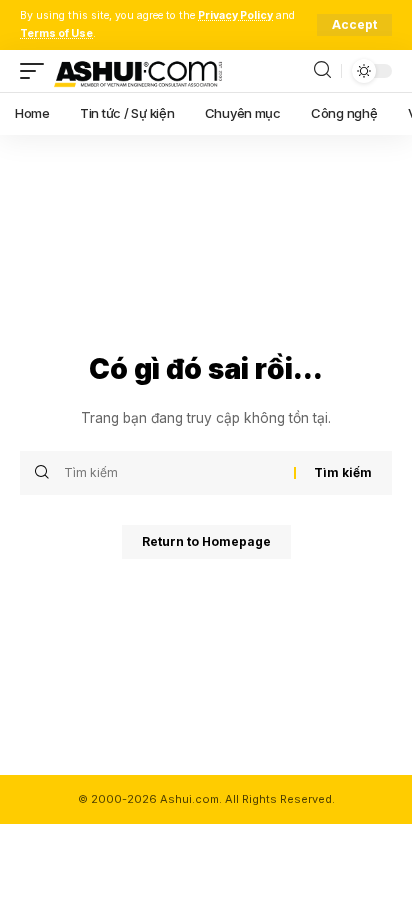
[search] (322, 70)
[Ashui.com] (138, 71)
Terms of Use (56, 33)
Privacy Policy (235, 15)
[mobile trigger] (37, 71)
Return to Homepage (206, 541)
